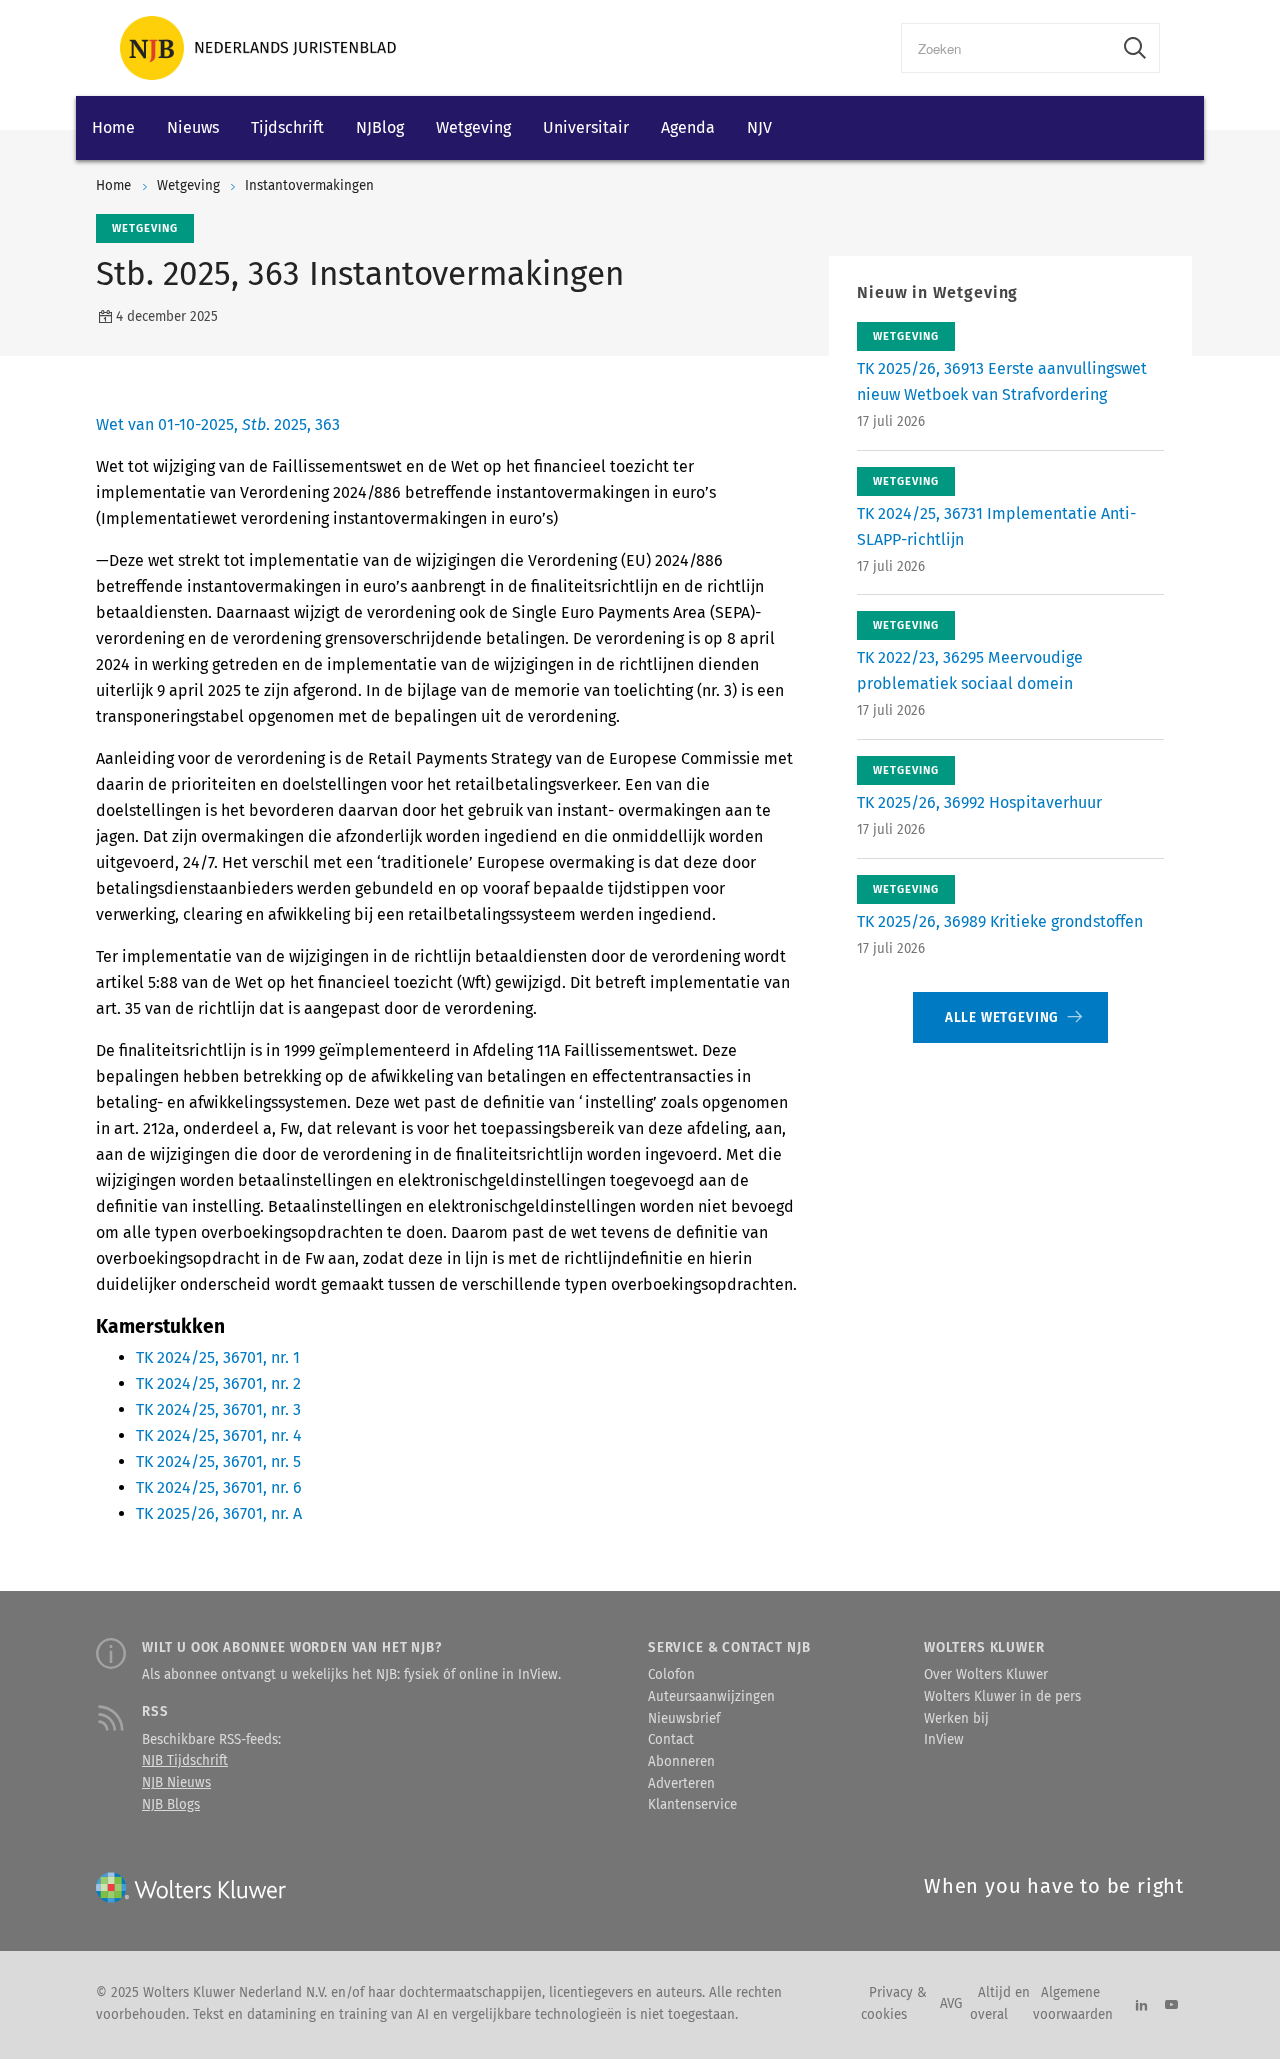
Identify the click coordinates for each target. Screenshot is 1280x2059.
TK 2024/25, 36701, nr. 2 (218, 1383)
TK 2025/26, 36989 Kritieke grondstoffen (1000, 921)
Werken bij (956, 1719)
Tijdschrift (287, 127)
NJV (759, 127)
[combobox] (1006, 48)
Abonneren (681, 1762)
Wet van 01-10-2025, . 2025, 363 (218, 424)
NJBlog (380, 127)
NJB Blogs (171, 1805)
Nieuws (193, 127)
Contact (671, 1740)
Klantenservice (692, 1805)
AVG (951, 2004)
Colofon (671, 1675)
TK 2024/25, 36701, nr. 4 (219, 1435)
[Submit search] (1135, 48)
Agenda (688, 127)
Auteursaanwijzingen (711, 1697)
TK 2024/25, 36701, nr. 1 (218, 1357)
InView (944, 1740)
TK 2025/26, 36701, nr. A (219, 1513)
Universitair (586, 127)
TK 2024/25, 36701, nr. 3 (218, 1409)
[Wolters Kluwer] (258, 48)
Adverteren (681, 1784)
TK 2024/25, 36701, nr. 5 (218, 1461)
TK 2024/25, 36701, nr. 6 (219, 1487)
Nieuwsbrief (684, 1719)
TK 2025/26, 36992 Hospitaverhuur (979, 802)
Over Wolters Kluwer (986, 1675)
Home (113, 127)
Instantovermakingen (309, 186)
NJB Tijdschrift (185, 1761)
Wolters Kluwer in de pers (1002, 1697)
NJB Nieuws (176, 1783)
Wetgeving (473, 127)
